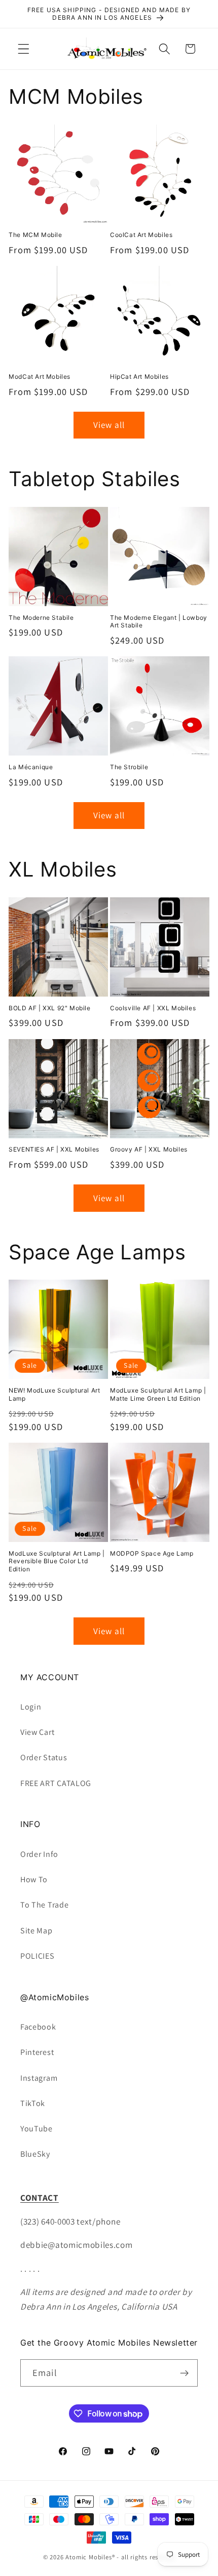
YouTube (37, 2129)
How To (34, 1879)
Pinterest (37, 2052)
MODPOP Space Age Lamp (152, 1553)
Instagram (39, 2078)
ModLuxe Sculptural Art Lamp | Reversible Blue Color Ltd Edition (57, 1561)
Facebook (38, 2027)
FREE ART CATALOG (56, 1783)
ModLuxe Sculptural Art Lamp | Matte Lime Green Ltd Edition (158, 1394)
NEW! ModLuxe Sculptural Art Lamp (54, 1394)
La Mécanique (31, 767)
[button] (24, 49)
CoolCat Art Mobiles (141, 235)
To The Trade (44, 1905)
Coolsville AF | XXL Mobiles (153, 1008)
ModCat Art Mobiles (40, 377)
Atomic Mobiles (88, 2557)
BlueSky (35, 2154)
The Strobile (129, 767)
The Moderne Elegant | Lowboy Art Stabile (159, 622)
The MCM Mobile (35, 235)
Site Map (37, 1931)
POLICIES (38, 1956)
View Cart (37, 1732)
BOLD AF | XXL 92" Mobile (49, 1008)
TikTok (33, 2103)
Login (31, 1707)
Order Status (44, 1757)
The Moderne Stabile (41, 618)
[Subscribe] (184, 2373)
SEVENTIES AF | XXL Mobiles (54, 1149)
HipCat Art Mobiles (139, 377)
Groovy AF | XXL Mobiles (149, 1149)
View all (109, 425)
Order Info (39, 1854)
